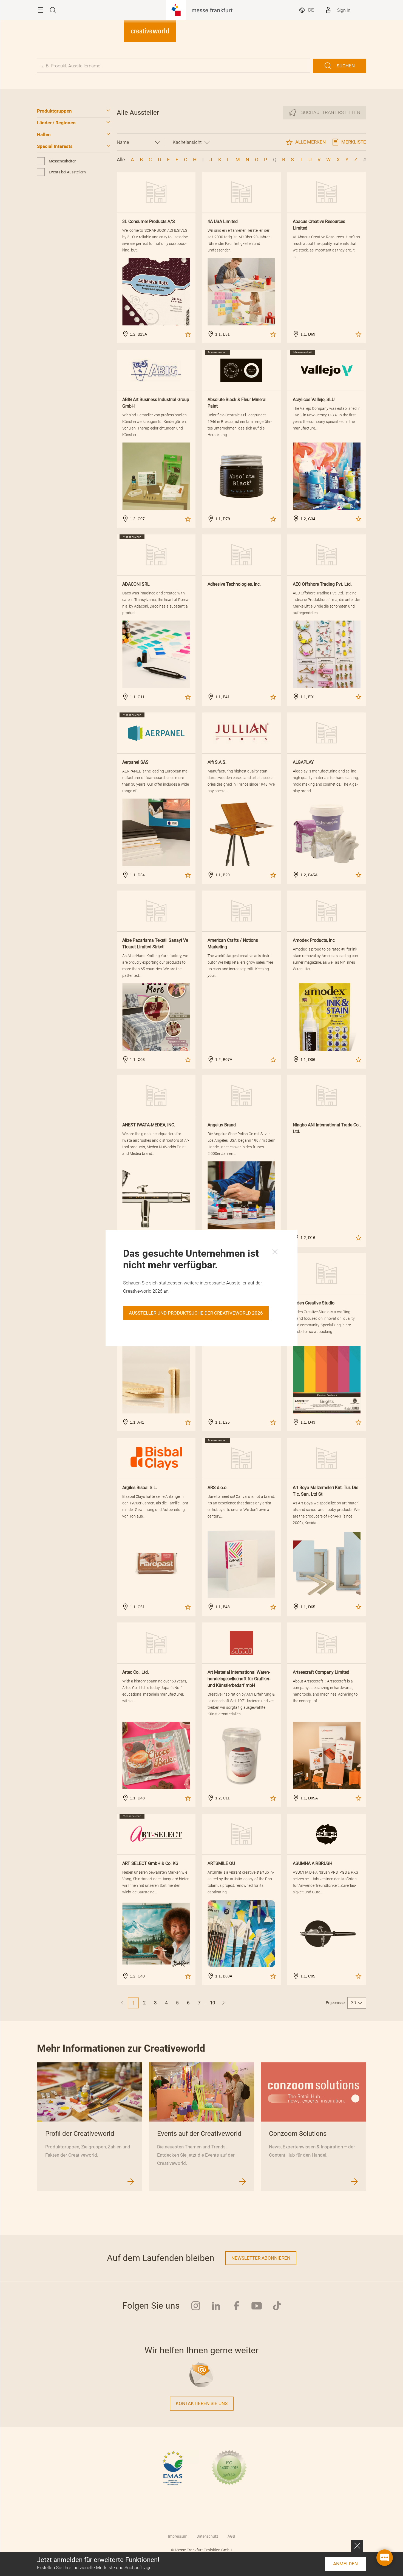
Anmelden (345, 2564)
